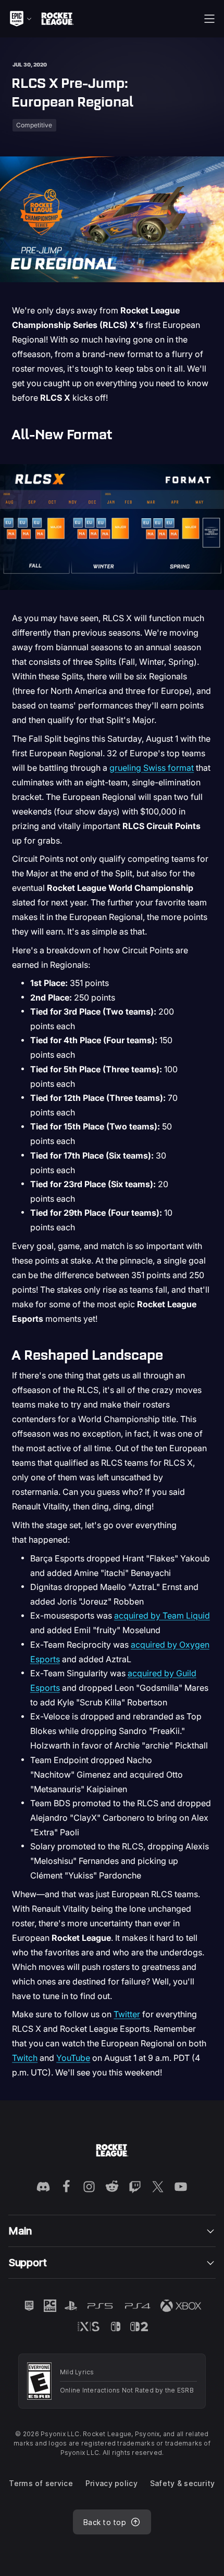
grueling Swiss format (152, 768)
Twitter (127, 2014)
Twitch (25, 2058)
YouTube (73, 2058)
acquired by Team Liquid (162, 1615)
